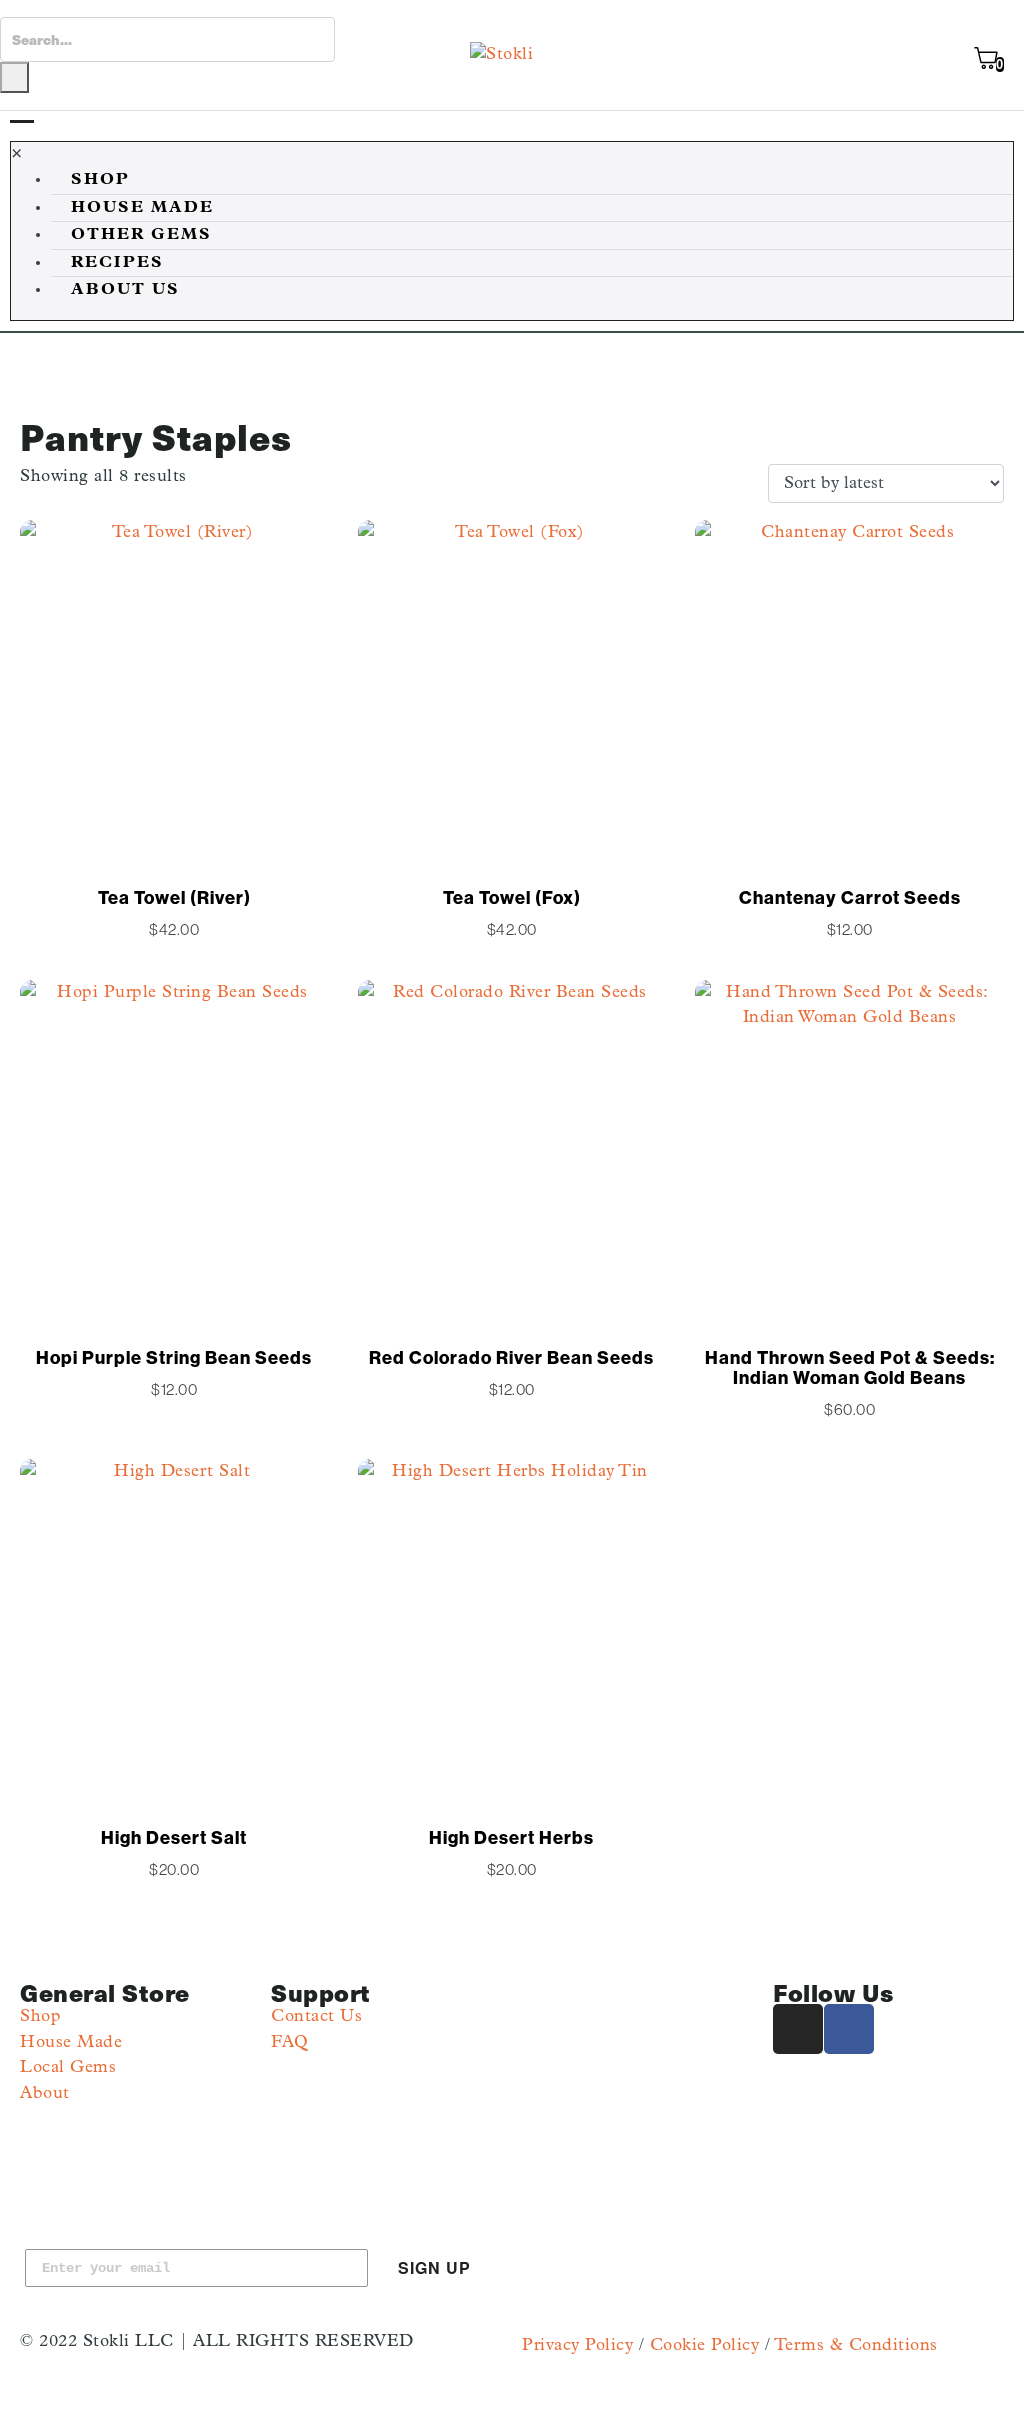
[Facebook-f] (849, 2029)
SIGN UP (434, 2267)
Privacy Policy (577, 2345)
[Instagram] (798, 2029)
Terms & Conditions (856, 2345)
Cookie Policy (705, 2345)
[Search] (14, 78)
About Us (125, 290)
